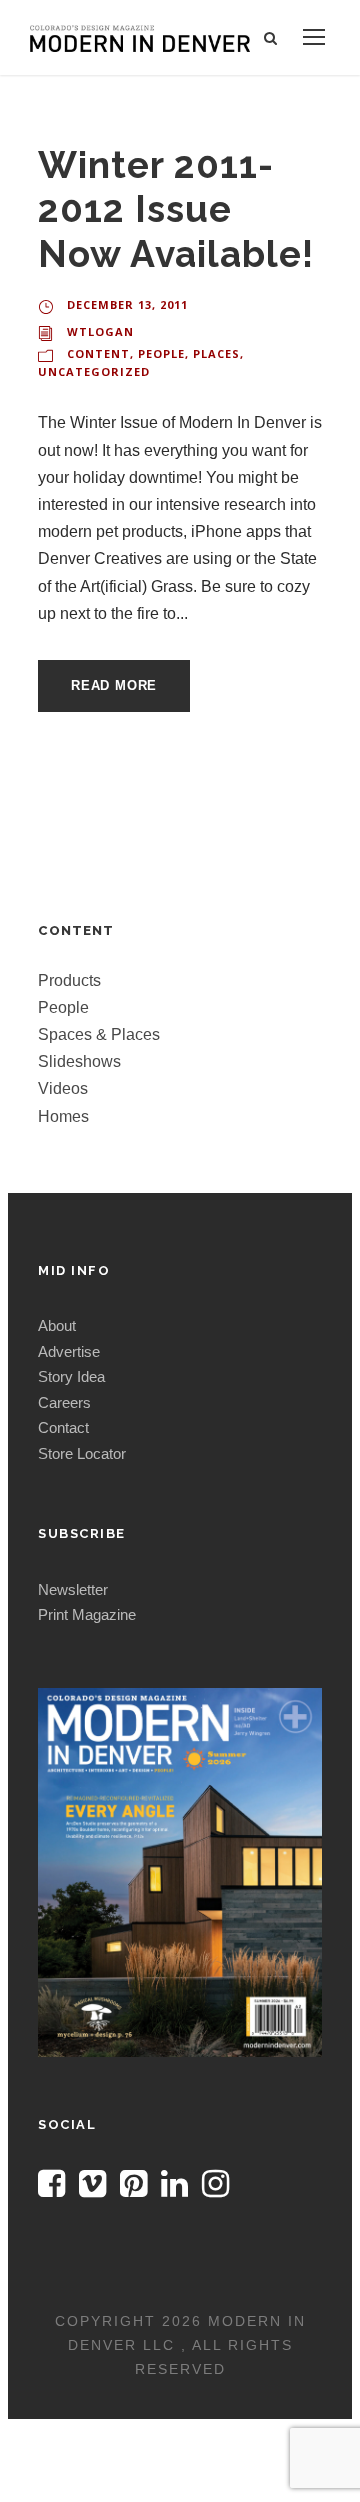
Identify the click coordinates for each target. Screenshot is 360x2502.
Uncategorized (94, 371)
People (161, 353)
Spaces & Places (99, 1034)
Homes (63, 1116)
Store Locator (82, 1453)
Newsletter (73, 1589)
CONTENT (98, 353)
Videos (63, 1088)
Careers (64, 1402)
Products (69, 980)
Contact (63, 1427)
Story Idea (71, 1376)
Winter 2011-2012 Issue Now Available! (176, 209)
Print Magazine (87, 1614)
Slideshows (79, 1061)
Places (216, 353)
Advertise (69, 1351)
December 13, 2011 (127, 304)
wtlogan (100, 331)
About (57, 1325)
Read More (114, 685)
